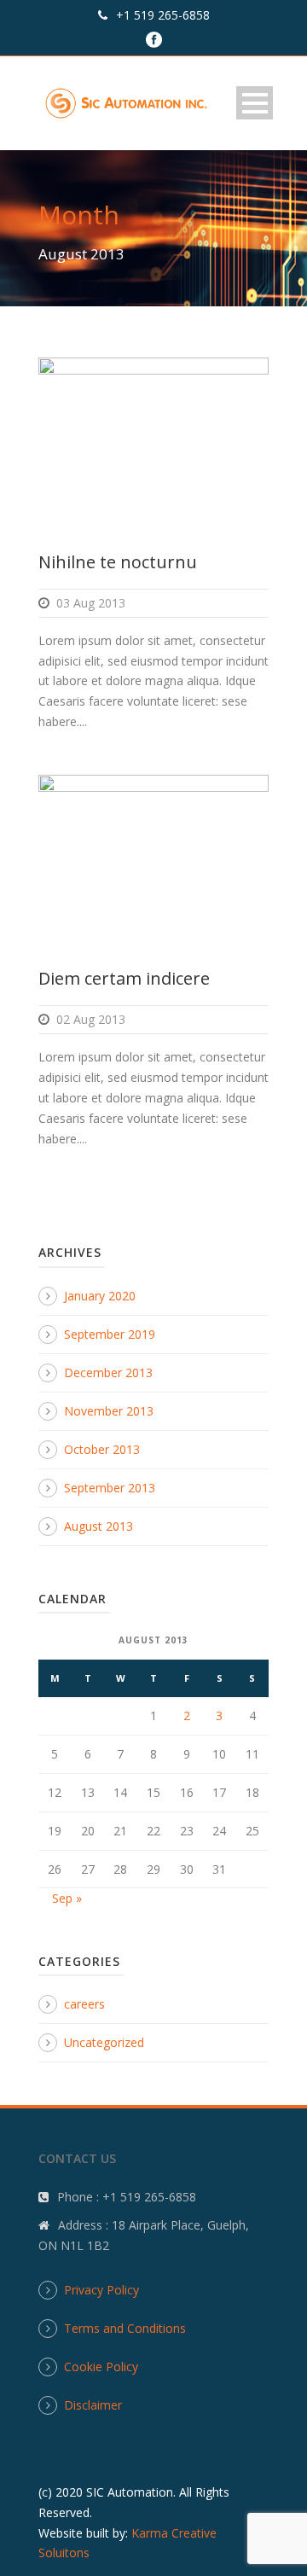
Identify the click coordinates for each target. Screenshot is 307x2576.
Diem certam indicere (124, 978)
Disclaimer (93, 2405)
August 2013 (98, 1526)
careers (84, 2004)
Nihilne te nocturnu (118, 562)
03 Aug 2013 (91, 603)
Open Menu (255, 103)
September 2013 (110, 1488)
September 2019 (110, 1334)
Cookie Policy (101, 2367)
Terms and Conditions (125, 2328)
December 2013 (108, 1372)
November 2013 (109, 1411)
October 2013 (102, 1449)
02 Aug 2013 (91, 1019)
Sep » (67, 1898)
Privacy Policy (101, 2290)
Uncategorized (104, 2042)
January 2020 (100, 1296)
